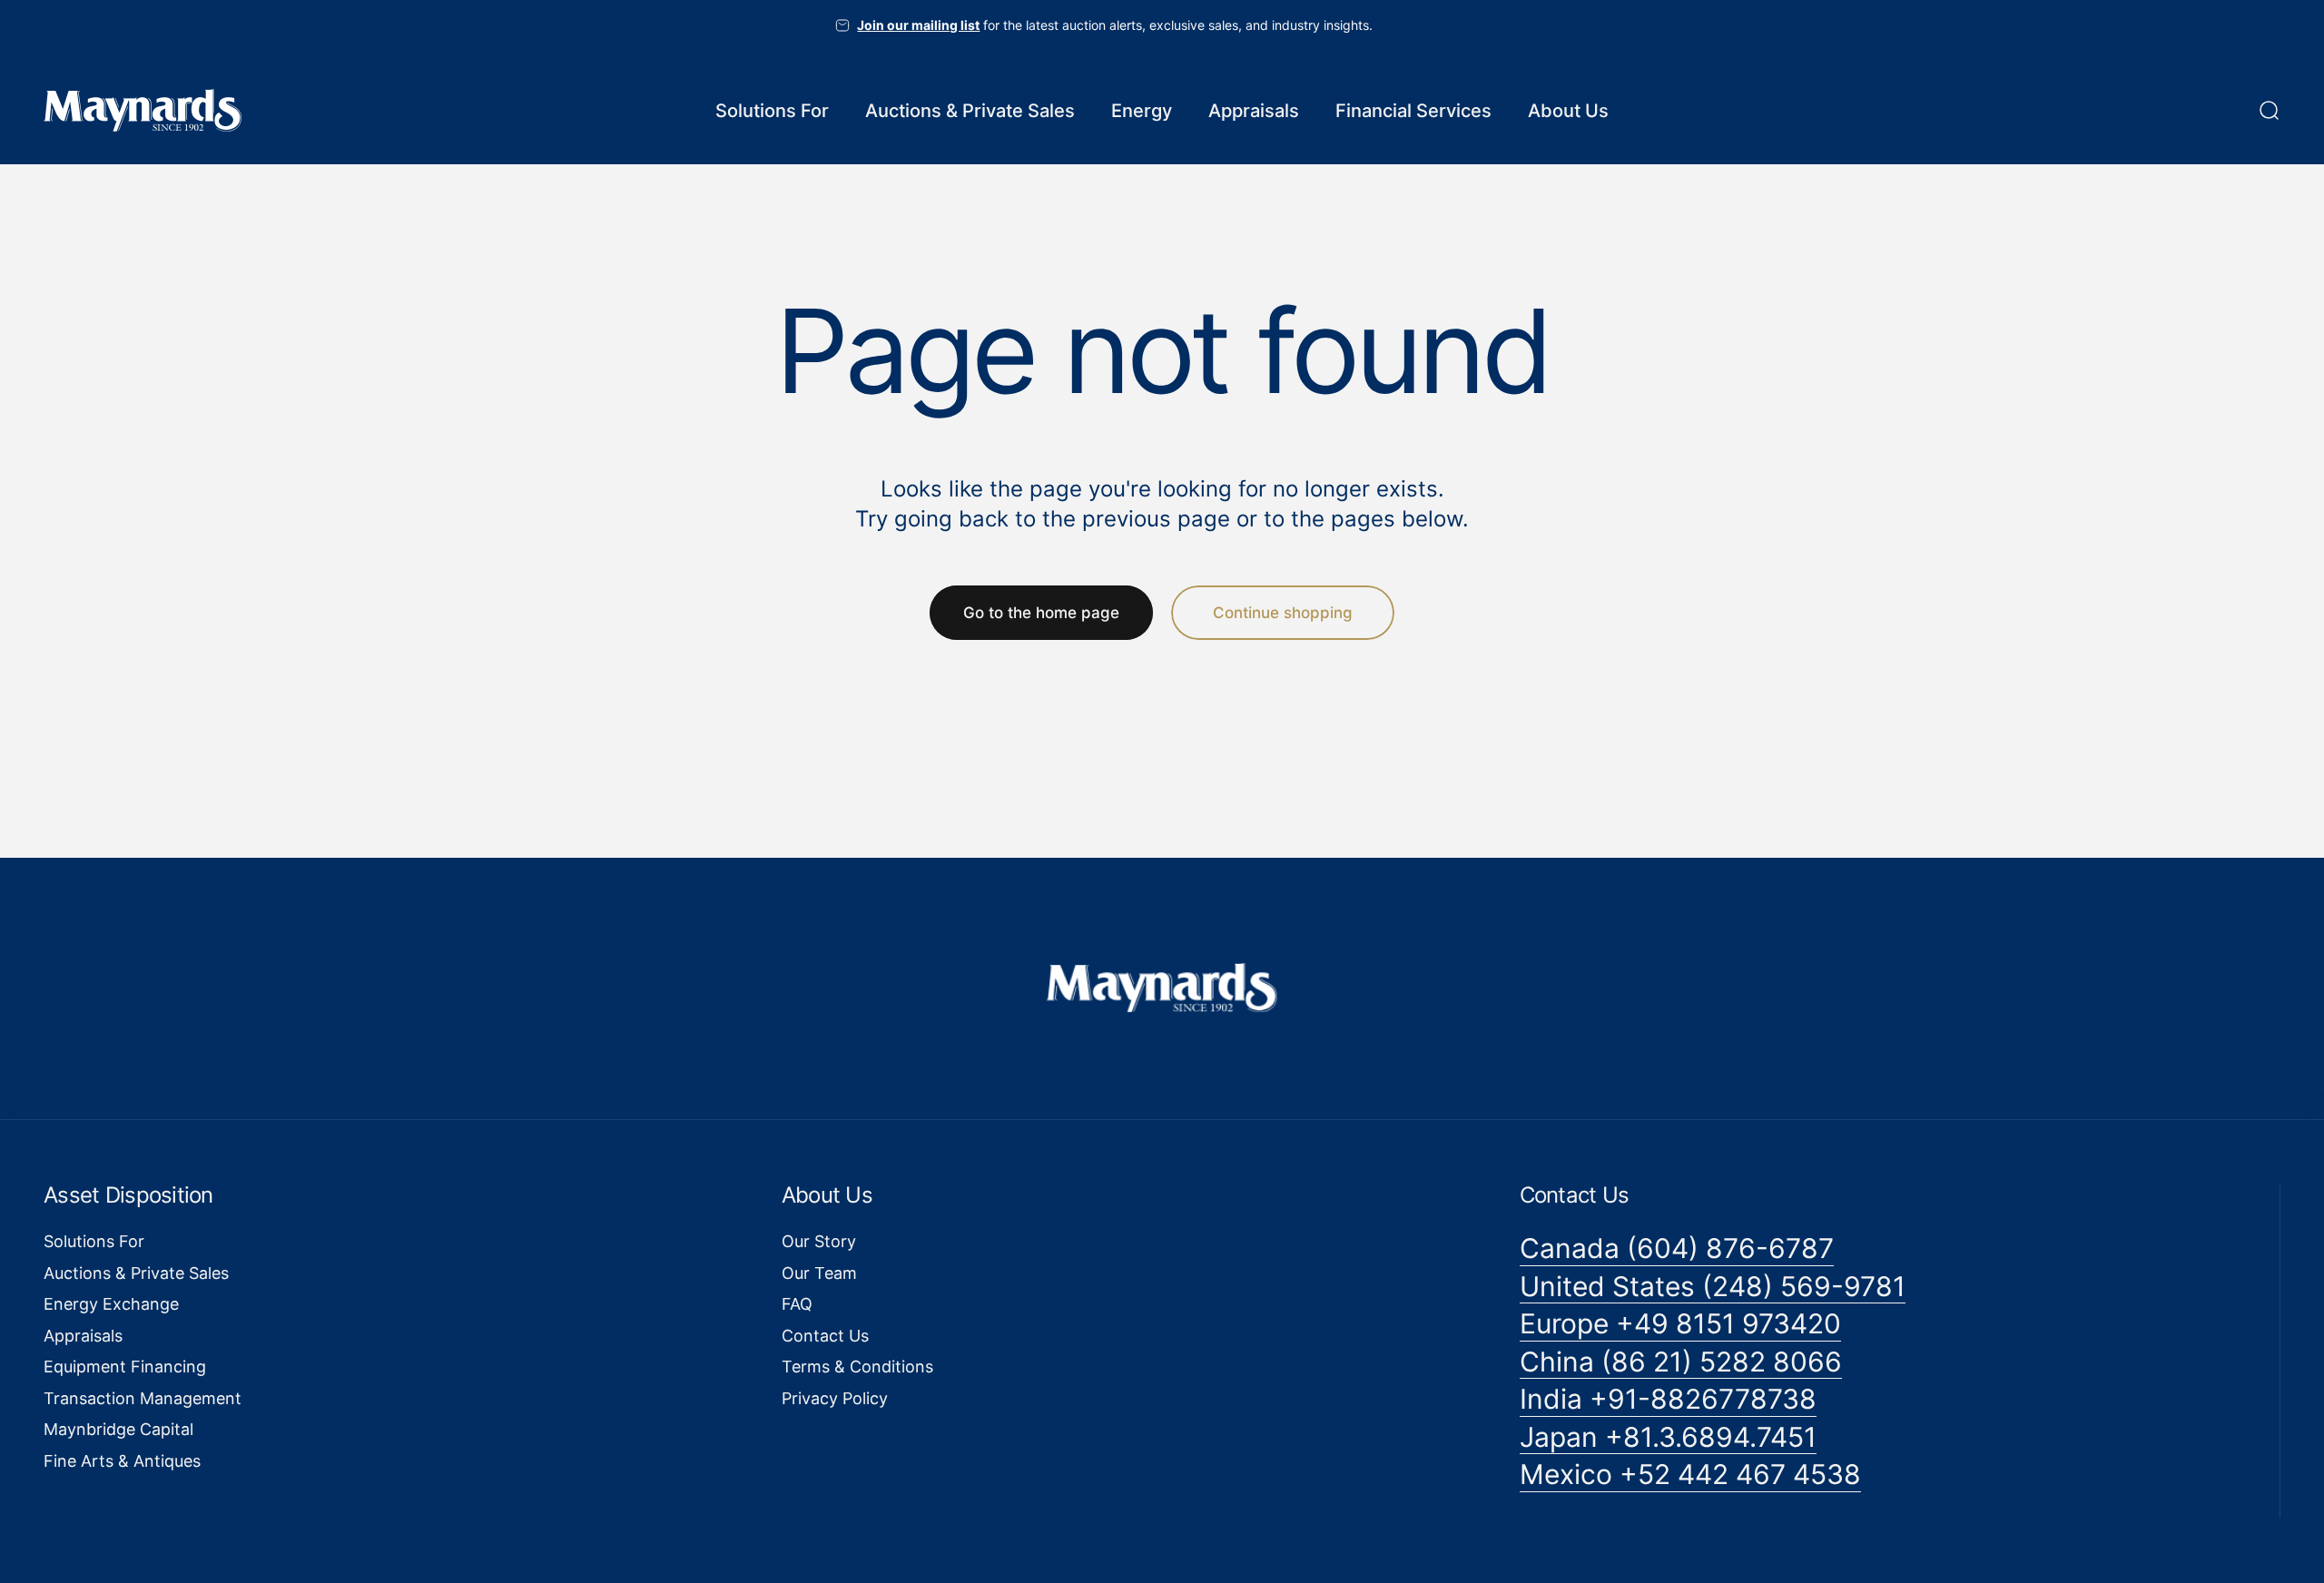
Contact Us (825, 1336)
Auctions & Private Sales (136, 1273)
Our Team (819, 1273)
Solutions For (94, 1241)
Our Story (819, 1241)
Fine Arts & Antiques (122, 1461)
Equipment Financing (125, 1367)
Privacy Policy (835, 1398)
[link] (1677, 1249)
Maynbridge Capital (118, 1429)
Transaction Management (143, 1398)
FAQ (797, 1304)
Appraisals (83, 1336)
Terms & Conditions (857, 1367)
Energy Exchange (111, 1304)
